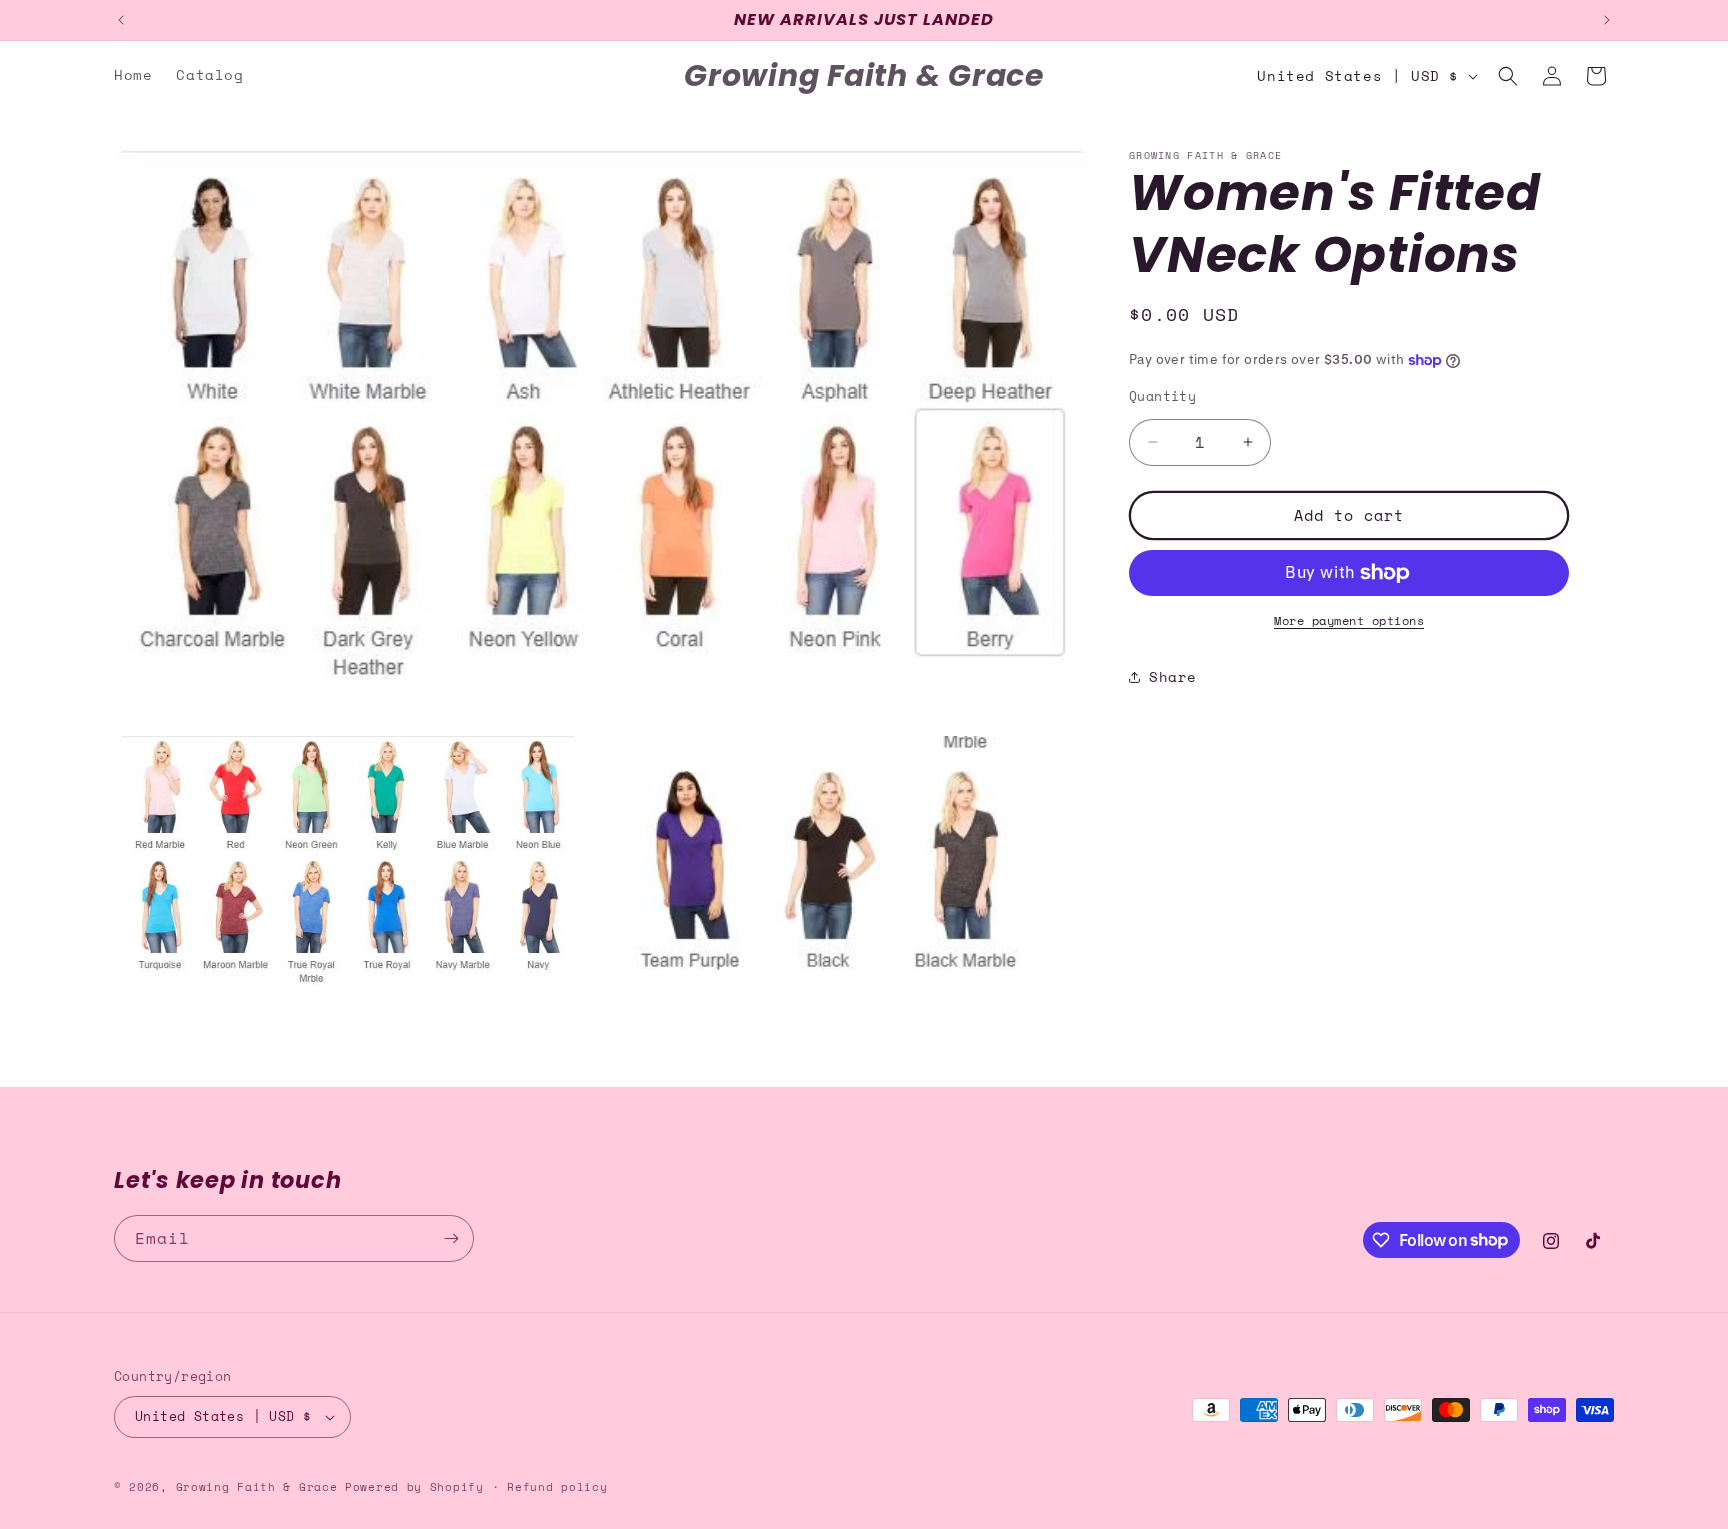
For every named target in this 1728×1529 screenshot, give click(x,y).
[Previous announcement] (121, 20)
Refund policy (557, 1487)
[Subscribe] (451, 1238)
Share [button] (1173, 676)
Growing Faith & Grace (257, 1487)
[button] (1508, 76)
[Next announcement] (1607, 20)
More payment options (1349, 620)
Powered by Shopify (414, 1487)
